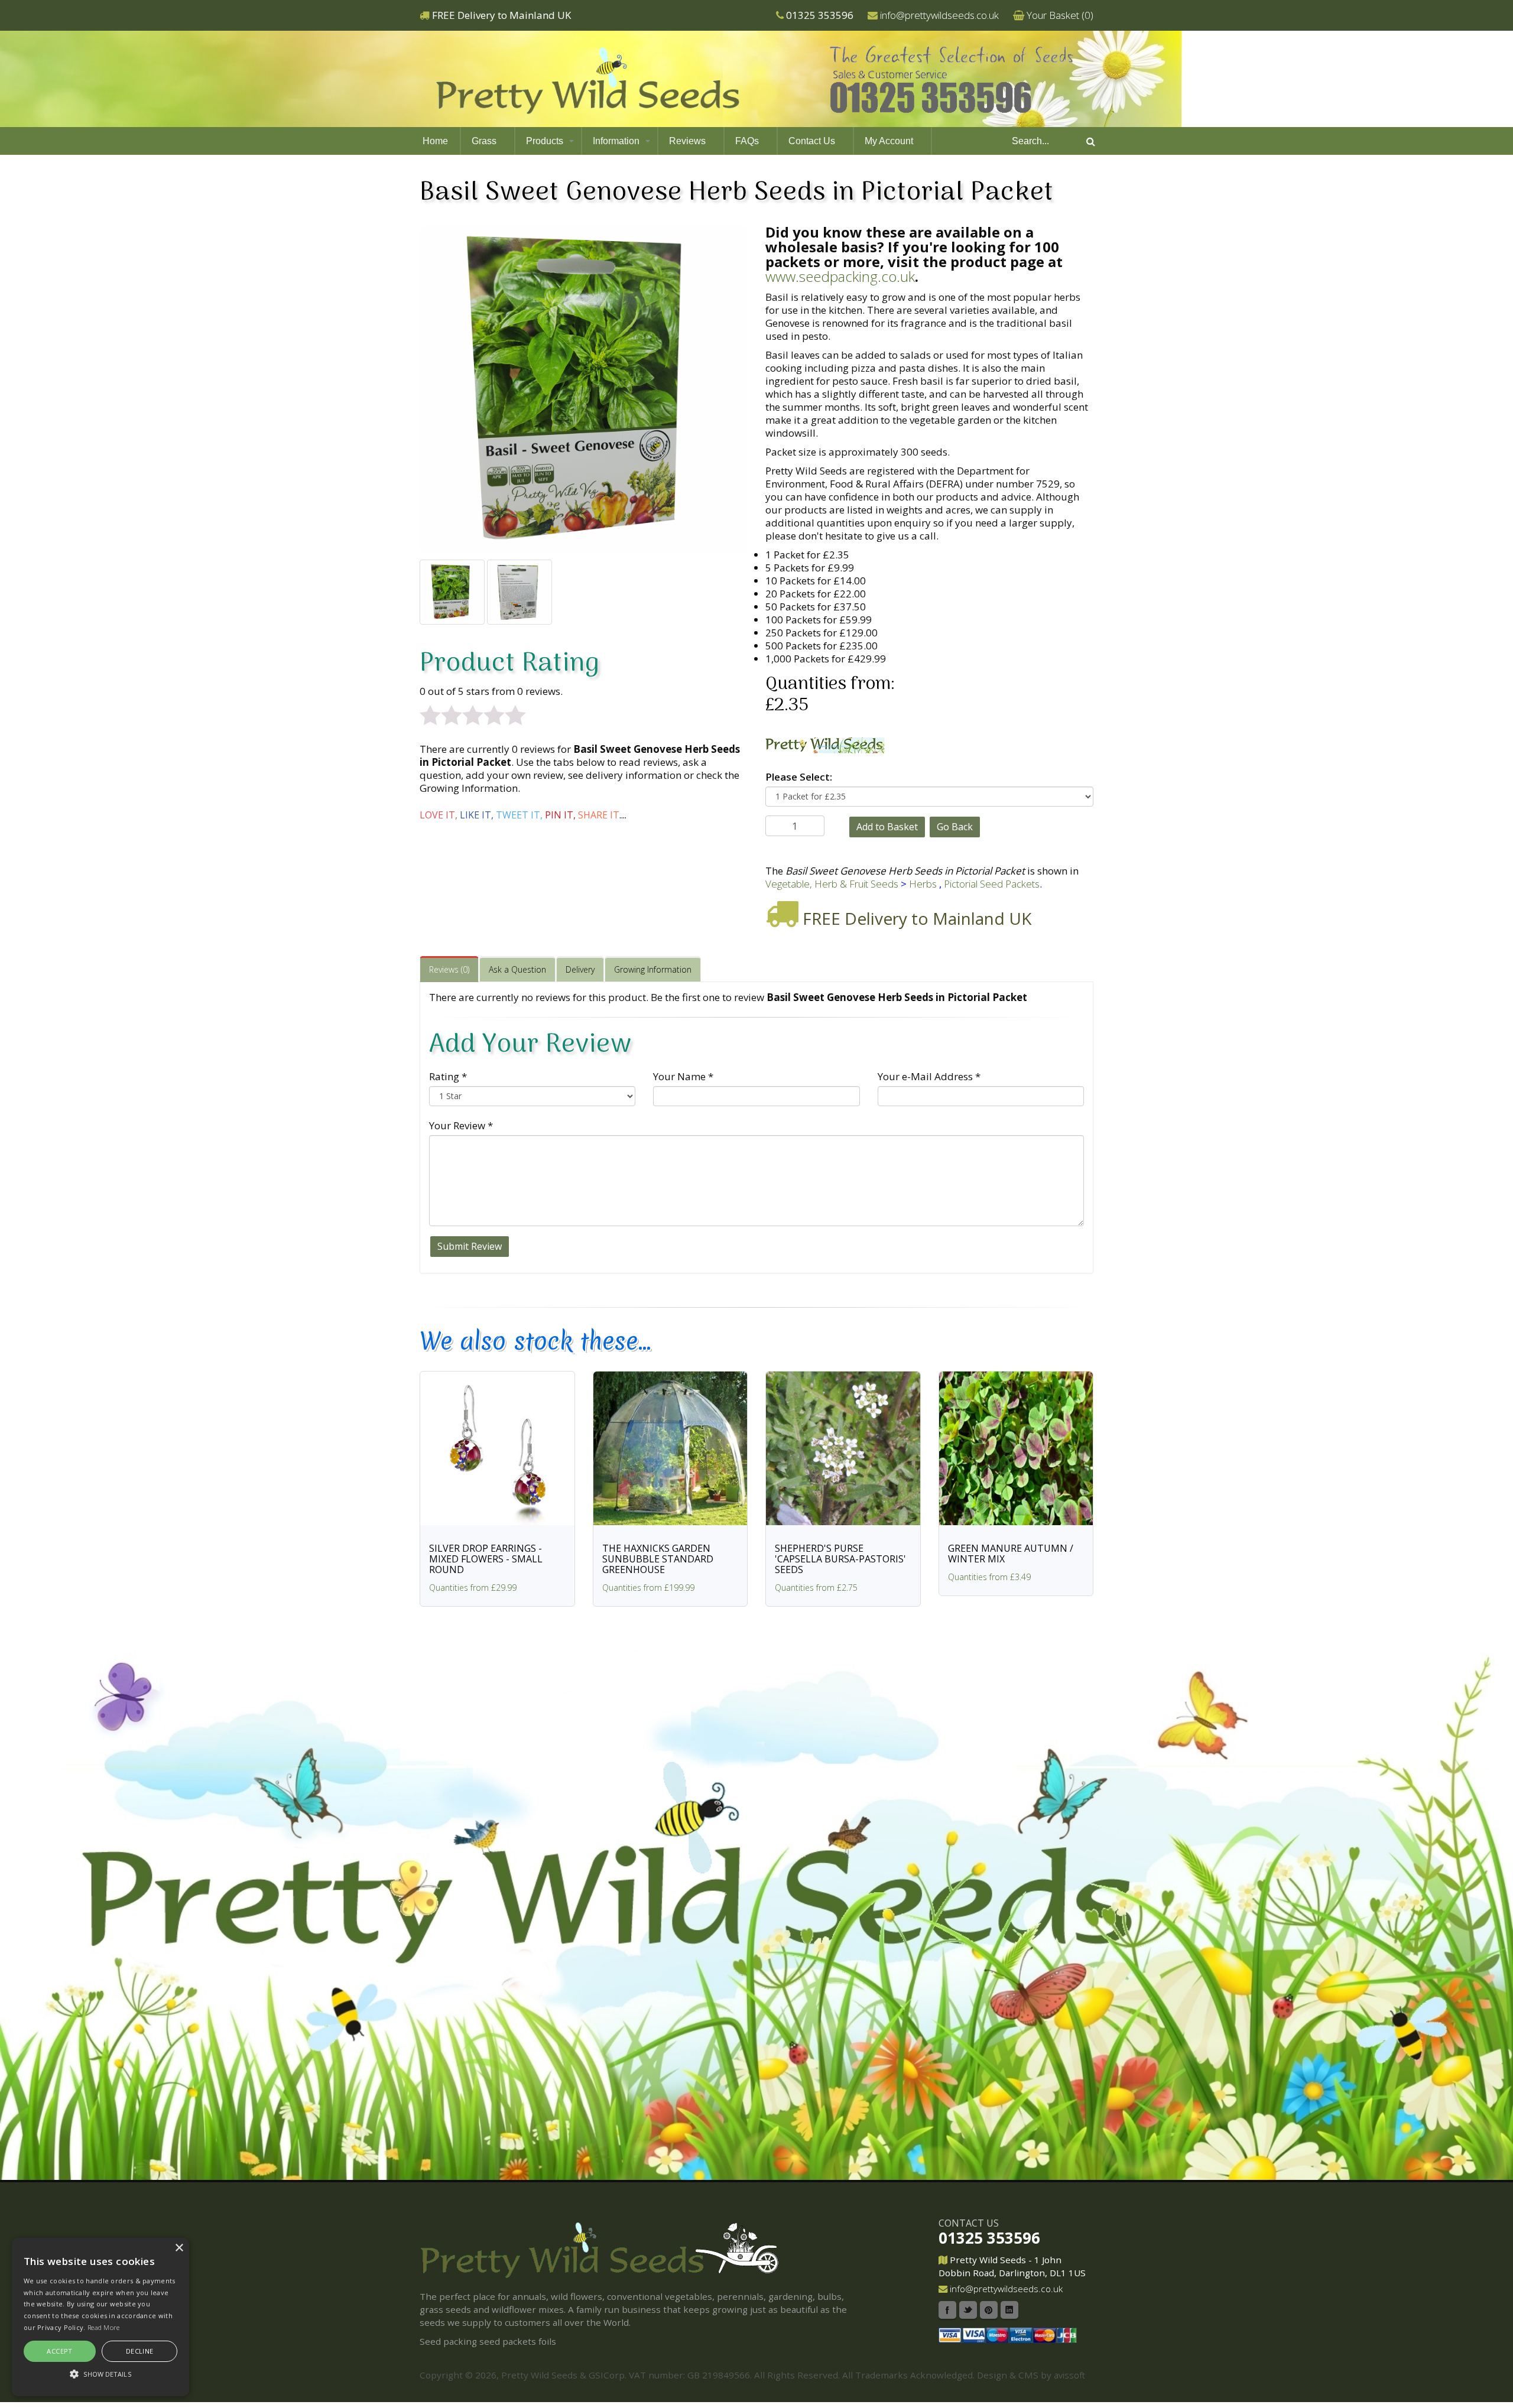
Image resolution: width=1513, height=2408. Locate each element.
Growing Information (653, 969)
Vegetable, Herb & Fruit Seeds (832, 884)
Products (545, 141)
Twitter (968, 2310)
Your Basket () (1060, 15)
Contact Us (812, 141)
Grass (484, 141)
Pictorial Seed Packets (992, 884)
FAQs (747, 141)
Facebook (947, 2310)
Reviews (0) (449, 969)
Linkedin (1009, 2310)
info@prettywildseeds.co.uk (939, 15)
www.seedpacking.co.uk (840, 276)
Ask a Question (517, 969)
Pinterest (989, 2310)
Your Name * (683, 1076)
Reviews (687, 141)
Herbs (923, 884)
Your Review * (461, 1125)
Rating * (448, 1076)
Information (616, 141)
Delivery (580, 969)
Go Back (955, 827)
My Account (889, 141)
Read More (104, 2327)
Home (435, 141)
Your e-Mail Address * (929, 1076)
